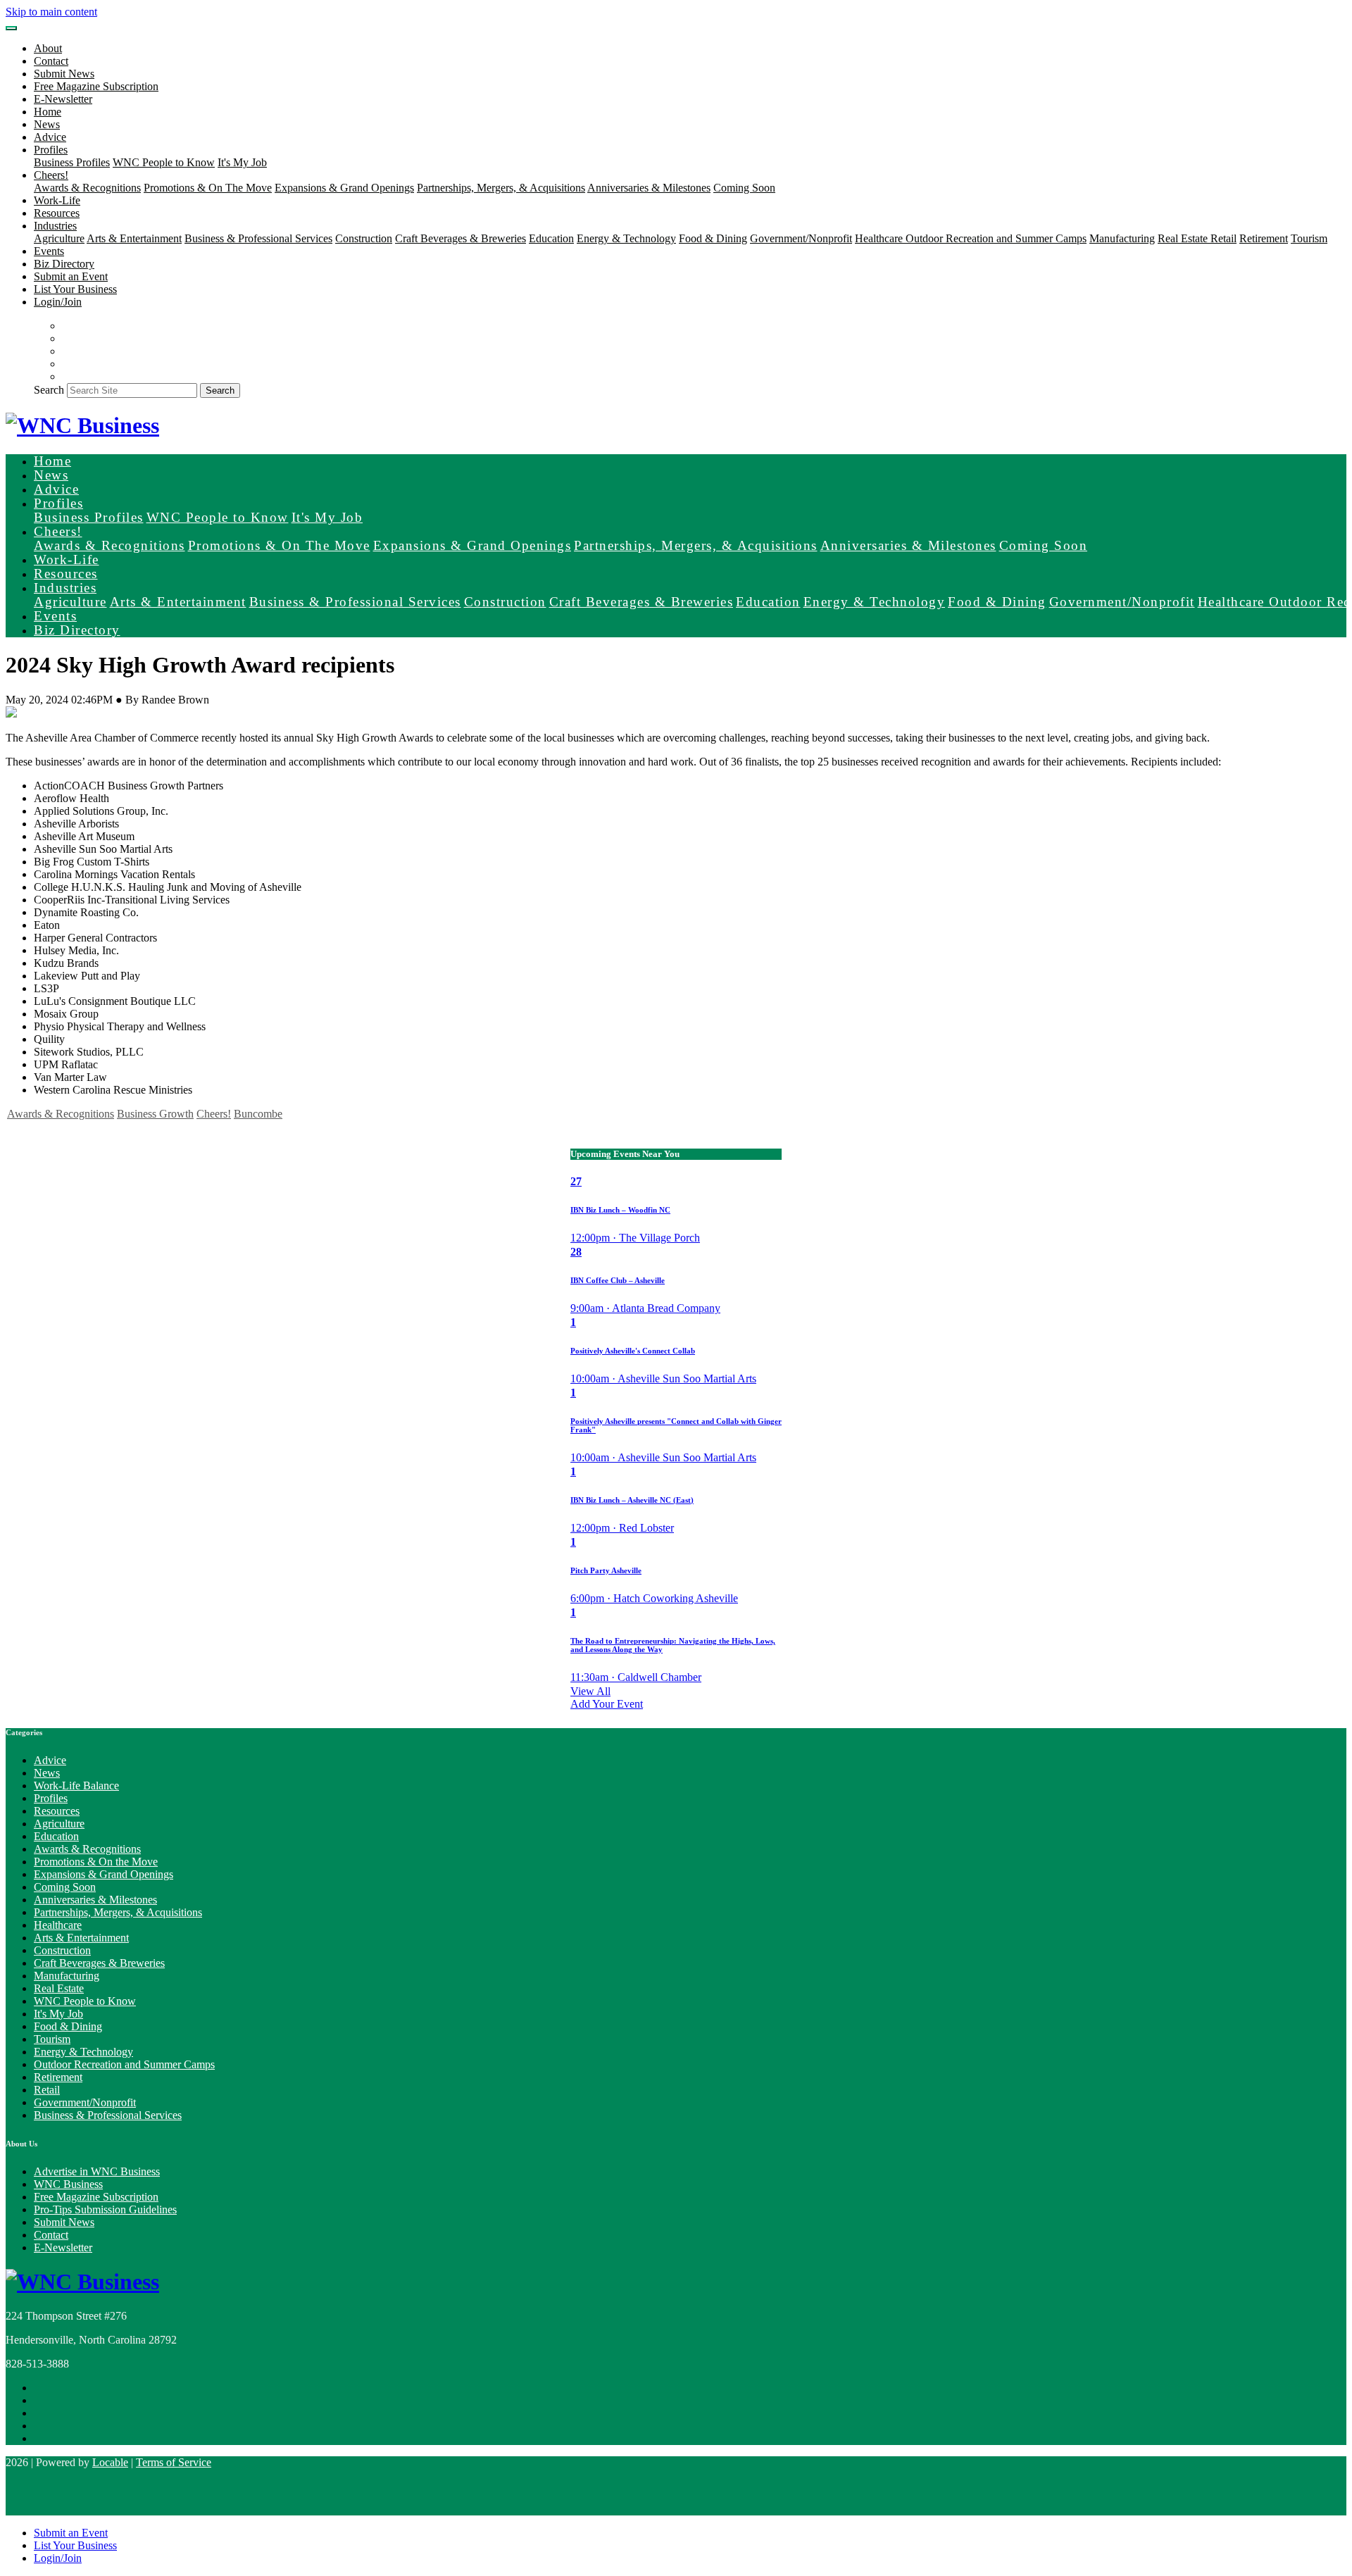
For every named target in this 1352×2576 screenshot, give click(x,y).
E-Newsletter (63, 99)
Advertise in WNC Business (97, 2171)
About (48, 48)
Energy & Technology (626, 238)
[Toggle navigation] (11, 28)
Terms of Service (174, 2462)
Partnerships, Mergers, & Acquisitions (501, 188)
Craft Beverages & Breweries (461, 238)
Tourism (1309, 238)
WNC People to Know (164, 162)
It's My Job (242, 162)
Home (48, 112)
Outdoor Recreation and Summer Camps (996, 238)
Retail (1223, 238)
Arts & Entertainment (134, 238)
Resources (57, 213)
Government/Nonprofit (801, 238)
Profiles (51, 1798)
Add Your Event (607, 1704)
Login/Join (58, 302)
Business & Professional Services (258, 238)
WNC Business (68, 2184)
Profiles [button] (51, 150)
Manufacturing (1122, 238)
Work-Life (57, 200)
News (47, 124)
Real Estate (1184, 238)
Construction (364, 238)
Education (551, 238)
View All (590, 1691)
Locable (110, 2462)
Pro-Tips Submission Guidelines (105, 2209)
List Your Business (75, 289)
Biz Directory (64, 264)
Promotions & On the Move (96, 1862)
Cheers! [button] (51, 175)
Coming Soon (744, 188)
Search (49, 390)
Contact (51, 61)
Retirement (1264, 238)
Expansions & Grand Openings (344, 188)
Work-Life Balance (76, 1786)
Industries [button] (55, 226)
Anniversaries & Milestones (649, 188)
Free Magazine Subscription (96, 86)
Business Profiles (72, 162)
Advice (50, 137)
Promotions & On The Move (208, 188)
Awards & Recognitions (87, 188)
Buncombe (258, 1114)
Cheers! (214, 1114)
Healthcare (880, 238)
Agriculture (59, 238)
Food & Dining (713, 238)
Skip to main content (51, 12)
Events (49, 251)
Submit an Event (71, 276)
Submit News (64, 74)
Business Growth (155, 1114)
